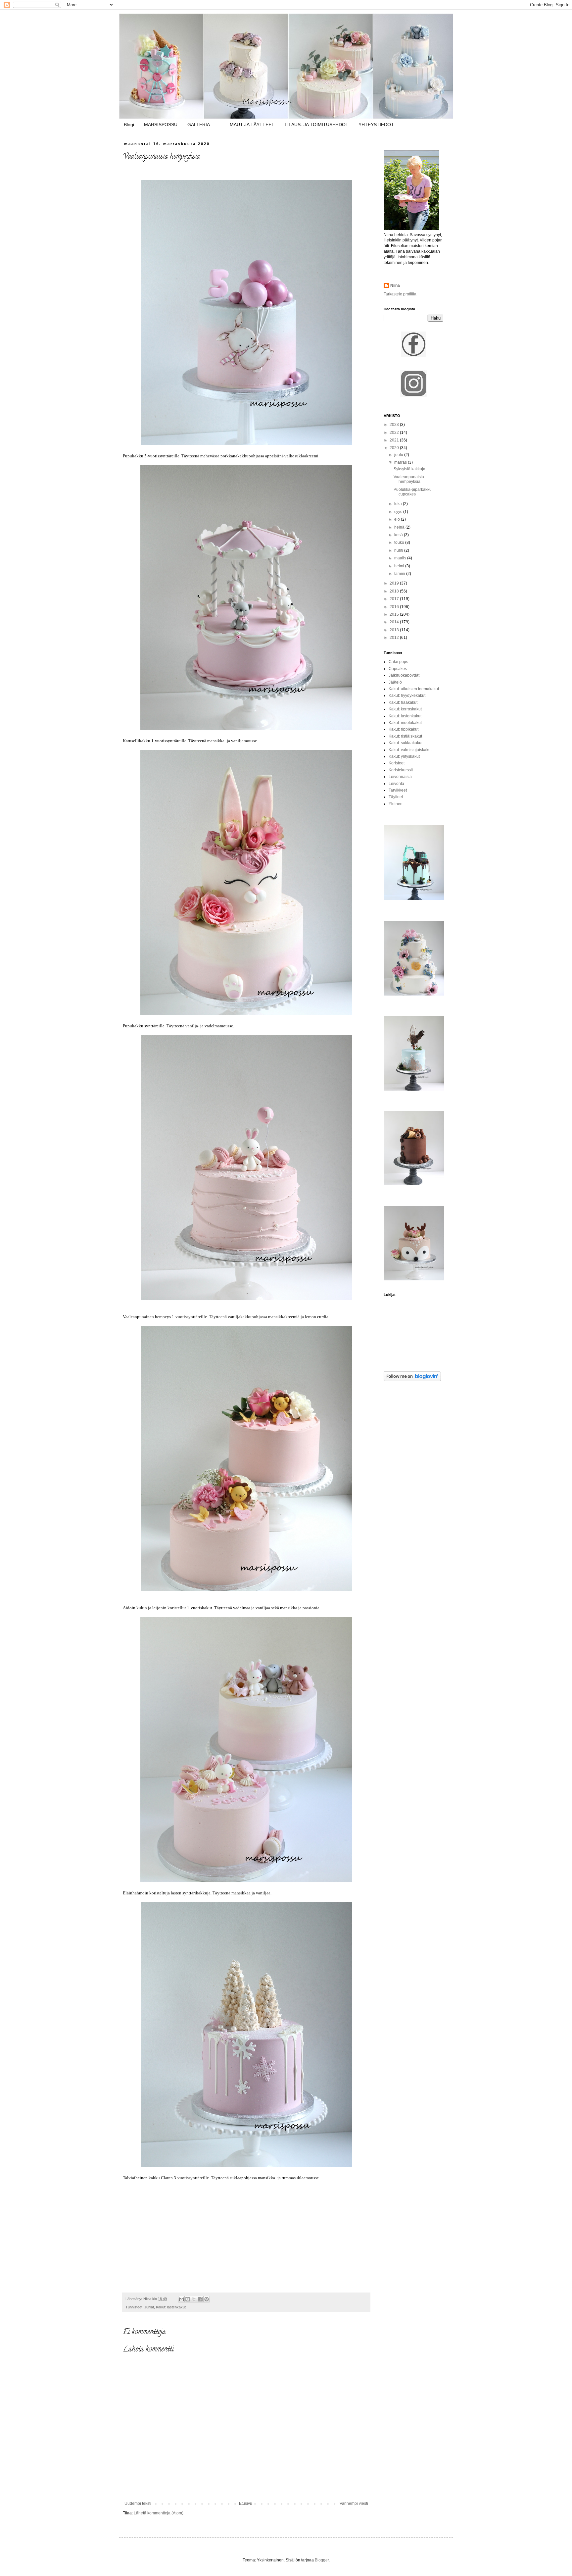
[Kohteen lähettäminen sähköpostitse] (181, 2299)
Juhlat (149, 2307)
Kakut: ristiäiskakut (405, 736)
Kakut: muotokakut (405, 723)
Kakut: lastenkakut (171, 2307)
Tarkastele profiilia (400, 294)
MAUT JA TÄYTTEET (252, 125)
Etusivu (246, 2503)
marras (401, 462)
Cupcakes (398, 669)
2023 (395, 425)
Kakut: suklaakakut (405, 743)
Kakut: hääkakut (403, 702)
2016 (395, 607)
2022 (395, 433)
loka (399, 504)
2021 (395, 440)
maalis (401, 558)
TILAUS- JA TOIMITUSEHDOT (316, 125)
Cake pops (398, 662)
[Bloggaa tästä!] (188, 2299)
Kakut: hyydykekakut (407, 696)
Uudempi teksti (138, 2503)
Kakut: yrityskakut (404, 756)
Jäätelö (395, 682)
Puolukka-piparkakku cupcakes (413, 492)
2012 (395, 638)
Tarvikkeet (398, 790)
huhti (399, 550)
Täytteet (396, 797)
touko (400, 542)
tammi (400, 574)
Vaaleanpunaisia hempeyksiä (409, 479)
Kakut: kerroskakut (405, 709)
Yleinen (396, 804)
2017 (395, 599)
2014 (395, 622)
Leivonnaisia (400, 777)
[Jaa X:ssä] (194, 2299)
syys (399, 512)
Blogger (322, 2560)
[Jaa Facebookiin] (200, 2299)
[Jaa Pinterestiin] (207, 2299)
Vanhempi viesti (354, 2503)
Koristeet (397, 763)
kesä (399, 535)
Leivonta (396, 784)
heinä (400, 527)
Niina (395, 285)
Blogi (129, 125)
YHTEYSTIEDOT (376, 125)
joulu (399, 455)
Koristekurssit (401, 770)
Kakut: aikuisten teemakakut (414, 689)
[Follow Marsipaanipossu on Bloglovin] (412, 1380)
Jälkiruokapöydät (404, 675)
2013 (395, 630)
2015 (395, 614)
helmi (400, 566)
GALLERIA (199, 125)
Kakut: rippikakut (404, 729)
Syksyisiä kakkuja (409, 469)
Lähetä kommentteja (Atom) (159, 2513)
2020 (395, 448)
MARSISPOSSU (161, 125)
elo (398, 519)
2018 (395, 591)
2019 (395, 583)
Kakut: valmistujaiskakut (410, 750)
